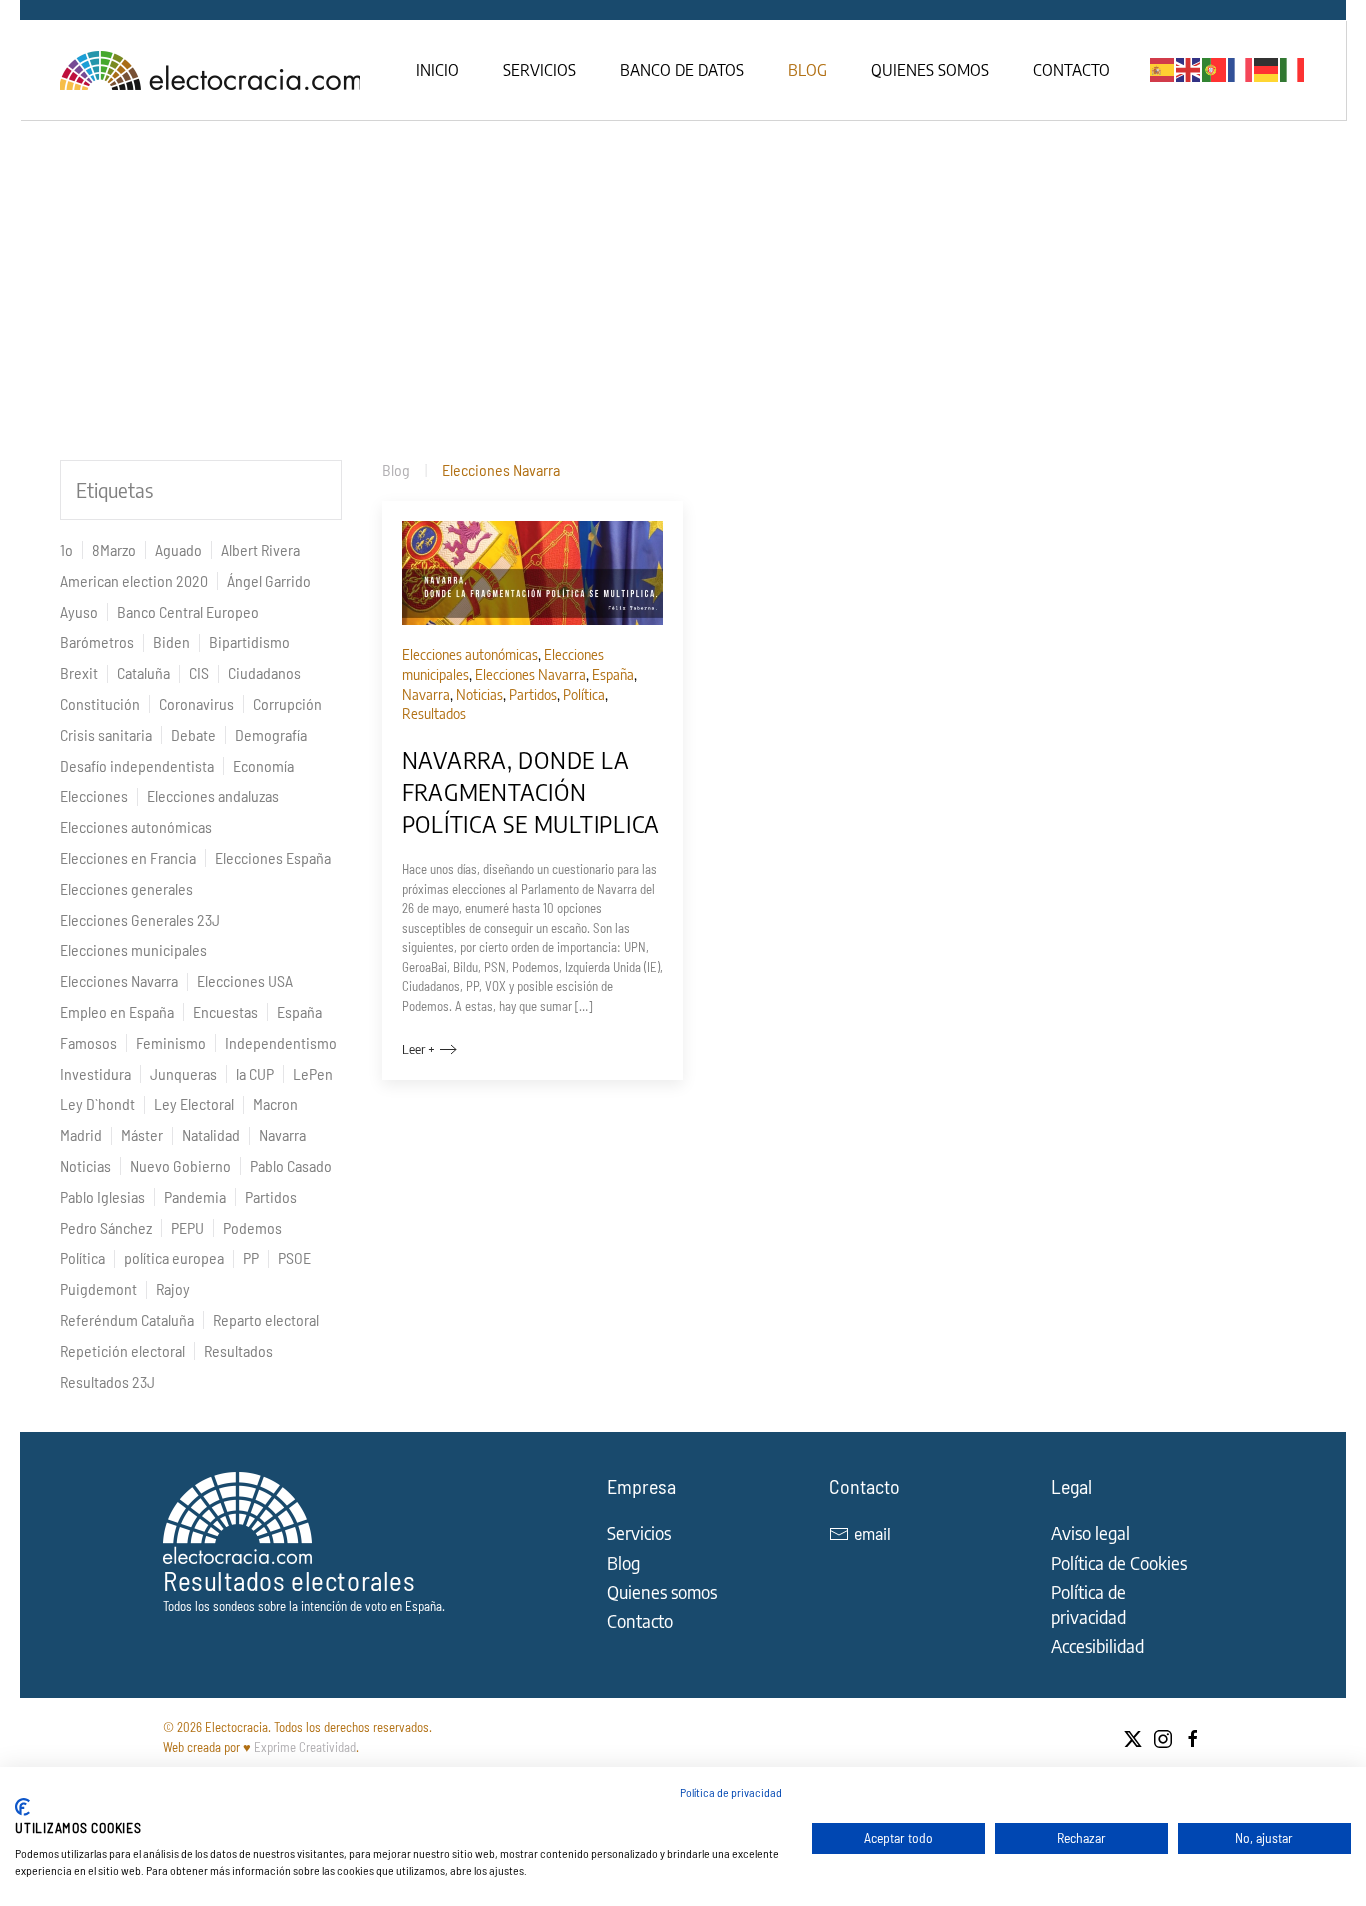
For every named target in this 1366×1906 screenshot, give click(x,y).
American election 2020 (134, 580)
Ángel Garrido (269, 580)
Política (82, 1257)
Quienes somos (930, 70)
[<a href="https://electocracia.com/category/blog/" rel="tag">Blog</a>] (532, 571)
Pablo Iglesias (102, 1196)
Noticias (85, 1165)
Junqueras (183, 1073)
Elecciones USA (245, 980)
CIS (199, 672)
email (872, 1533)
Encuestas (225, 1011)
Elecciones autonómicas (136, 826)
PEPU (187, 1227)
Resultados (238, 1350)
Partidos (271, 1196)
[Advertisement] (683, 270)
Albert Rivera (260, 549)
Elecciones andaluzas (213, 795)
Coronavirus (196, 703)
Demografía (271, 734)
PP (251, 1257)
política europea (174, 1257)
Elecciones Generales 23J (140, 919)
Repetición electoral (122, 1350)
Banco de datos (682, 70)
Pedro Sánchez (106, 1227)
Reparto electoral (266, 1319)
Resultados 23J (107, 1381)
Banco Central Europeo (188, 611)
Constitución (100, 703)
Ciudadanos (264, 672)
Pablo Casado (291, 1165)
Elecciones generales (126, 888)
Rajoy (173, 1288)
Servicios (539, 70)
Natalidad (211, 1134)
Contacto (1071, 70)
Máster (142, 1134)
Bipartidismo (249, 641)
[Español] (1163, 68)
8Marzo (114, 549)
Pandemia (195, 1196)
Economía (263, 765)
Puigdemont (98, 1288)
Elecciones (94, 795)
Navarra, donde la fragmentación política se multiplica (531, 791)
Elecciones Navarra (119, 980)
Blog (807, 70)
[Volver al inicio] (212, 70)
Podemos (252, 1227)
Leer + (418, 1049)
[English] (1189, 68)
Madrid (81, 1134)
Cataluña (143, 672)
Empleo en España (117, 1011)
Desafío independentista (137, 765)
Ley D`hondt (97, 1103)
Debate (193, 734)
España (299, 1011)
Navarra (282, 1134)
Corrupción (287, 703)
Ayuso (79, 611)
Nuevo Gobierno (180, 1165)
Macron (275, 1103)
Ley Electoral (194, 1103)
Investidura (95, 1073)
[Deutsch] (1267, 68)
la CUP (255, 1073)
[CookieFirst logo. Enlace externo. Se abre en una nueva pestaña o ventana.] (22, 1807)
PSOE (294, 1257)
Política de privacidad (731, 1792)
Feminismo (171, 1042)
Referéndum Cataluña (127, 1319)
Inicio (437, 70)
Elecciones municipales (133, 949)
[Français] (1241, 68)
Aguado (178, 549)
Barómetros (97, 641)
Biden (171, 641)
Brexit (79, 672)
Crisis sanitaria (106, 734)
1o (66, 549)
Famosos (88, 1042)
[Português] (1215, 68)
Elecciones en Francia (128, 857)
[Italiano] (1293, 68)
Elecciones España (273, 857)
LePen (313, 1073)
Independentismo (281, 1042)
